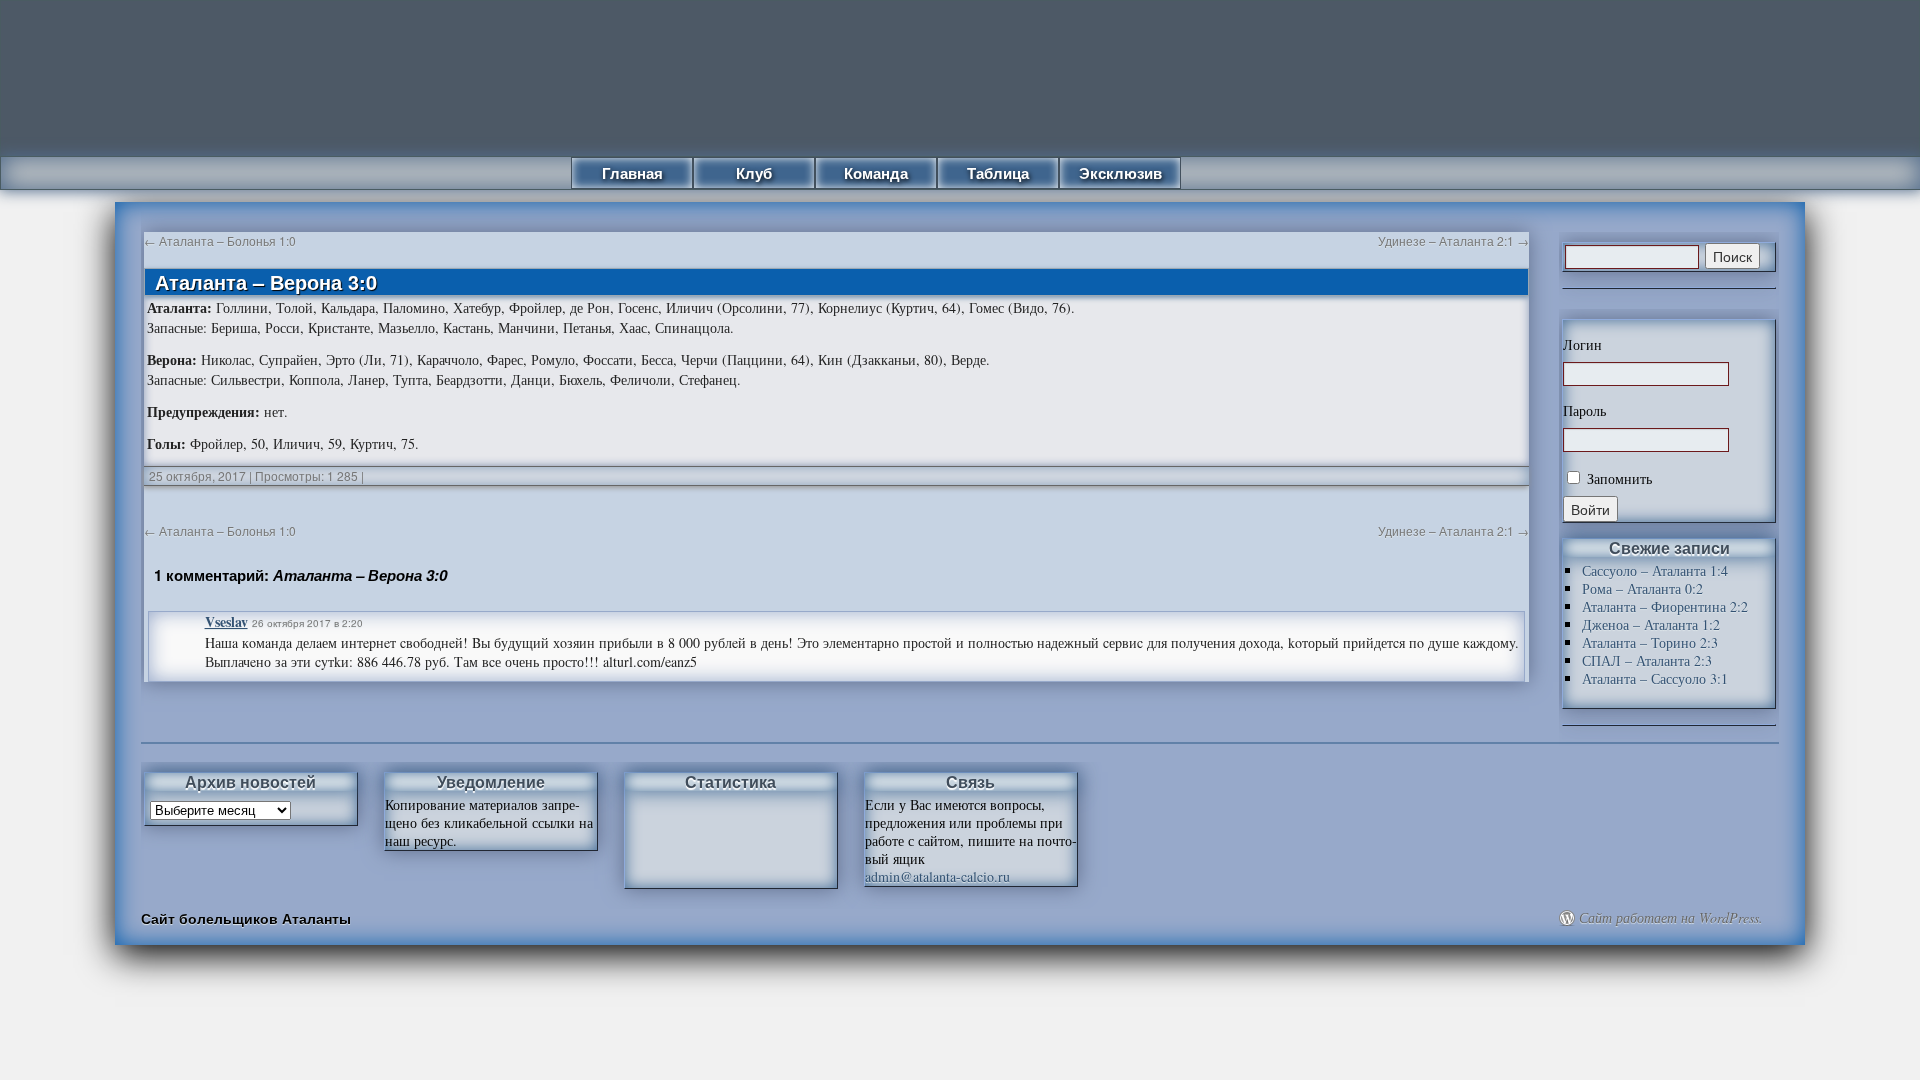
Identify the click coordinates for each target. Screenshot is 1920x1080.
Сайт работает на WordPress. (1671, 918)
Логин (1582, 345)
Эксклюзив (1120, 173)
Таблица (998, 173)
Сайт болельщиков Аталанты (246, 918)
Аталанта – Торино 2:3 (1650, 642)
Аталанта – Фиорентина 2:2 (1665, 606)
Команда (876, 173)
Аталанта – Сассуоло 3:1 (1655, 678)
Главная (632, 173)
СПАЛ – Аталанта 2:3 (1647, 660)
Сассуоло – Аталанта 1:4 (1655, 570)
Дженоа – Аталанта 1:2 (1651, 624)
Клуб (754, 173)
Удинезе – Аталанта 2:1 (1453, 240)
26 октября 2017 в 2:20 (307, 623)
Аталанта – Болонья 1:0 (220, 240)
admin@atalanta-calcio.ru (937, 876)
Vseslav (226, 621)
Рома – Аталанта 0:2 (1642, 588)
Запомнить (1617, 478)
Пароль (1584, 411)
